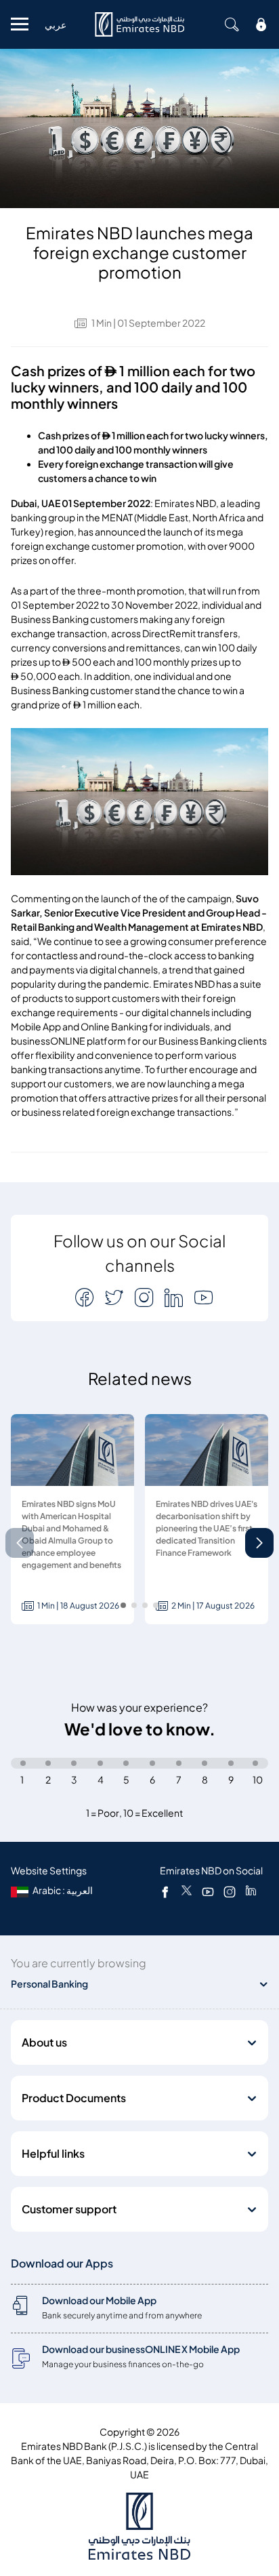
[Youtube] (208, 1891)
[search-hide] (232, 24)
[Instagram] (230, 1891)
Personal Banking (49, 1984)
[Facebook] (165, 1891)
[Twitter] (187, 1891)
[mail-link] (86, 1297)
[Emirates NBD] (139, 24)
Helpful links (53, 2154)
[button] (259, 1543)
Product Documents (74, 2098)
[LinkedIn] (251, 1891)
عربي (56, 25)
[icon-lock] (261, 24)
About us (44, 2042)
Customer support (69, 2209)
